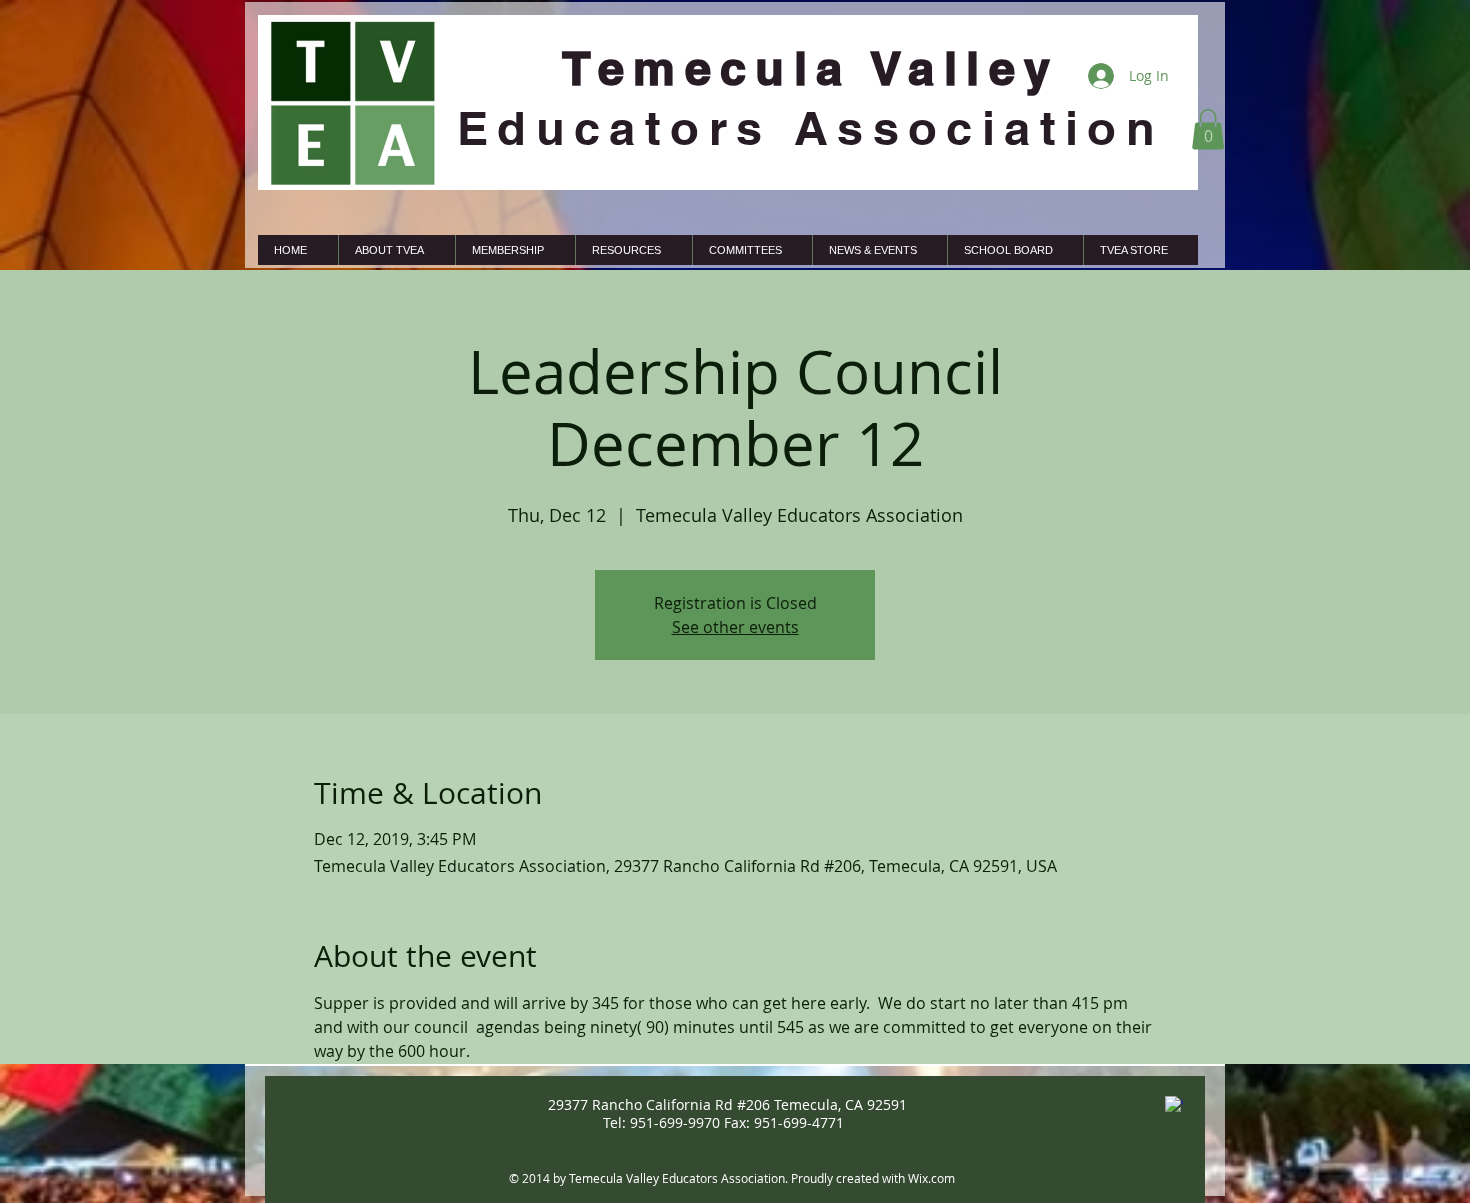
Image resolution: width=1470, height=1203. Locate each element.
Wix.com (931, 1178)
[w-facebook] (1174, 1105)
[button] (1208, 129)
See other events (735, 627)
